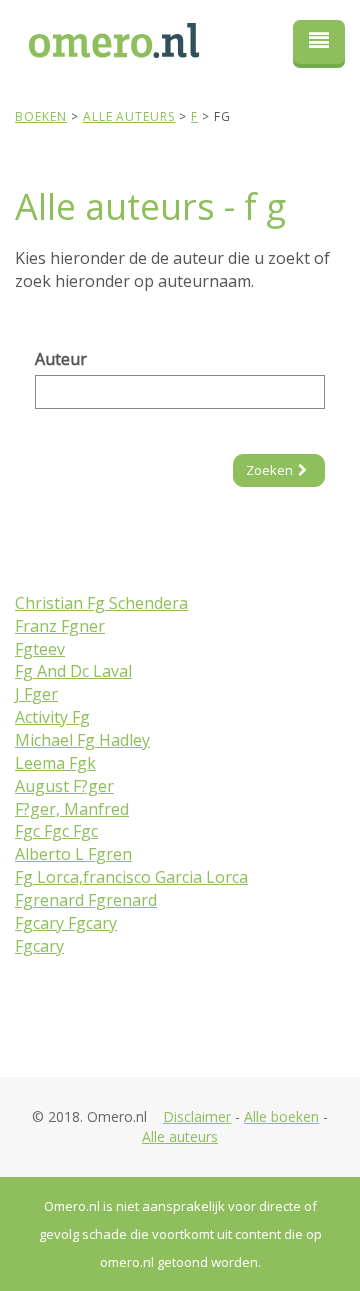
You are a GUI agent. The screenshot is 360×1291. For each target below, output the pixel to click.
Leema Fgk (55, 763)
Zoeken (269, 470)
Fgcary (39, 946)
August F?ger (64, 786)
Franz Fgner (60, 626)
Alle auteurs (180, 1136)
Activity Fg (52, 717)
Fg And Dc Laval (73, 671)
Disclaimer (197, 1116)
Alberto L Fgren (73, 854)
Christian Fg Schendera (101, 603)
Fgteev (40, 649)
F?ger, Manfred (72, 809)
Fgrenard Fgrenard (86, 900)
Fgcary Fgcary (66, 923)
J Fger (36, 694)
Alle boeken (281, 1116)
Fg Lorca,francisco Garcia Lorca (131, 877)
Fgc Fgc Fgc (56, 831)
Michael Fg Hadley (82, 740)
